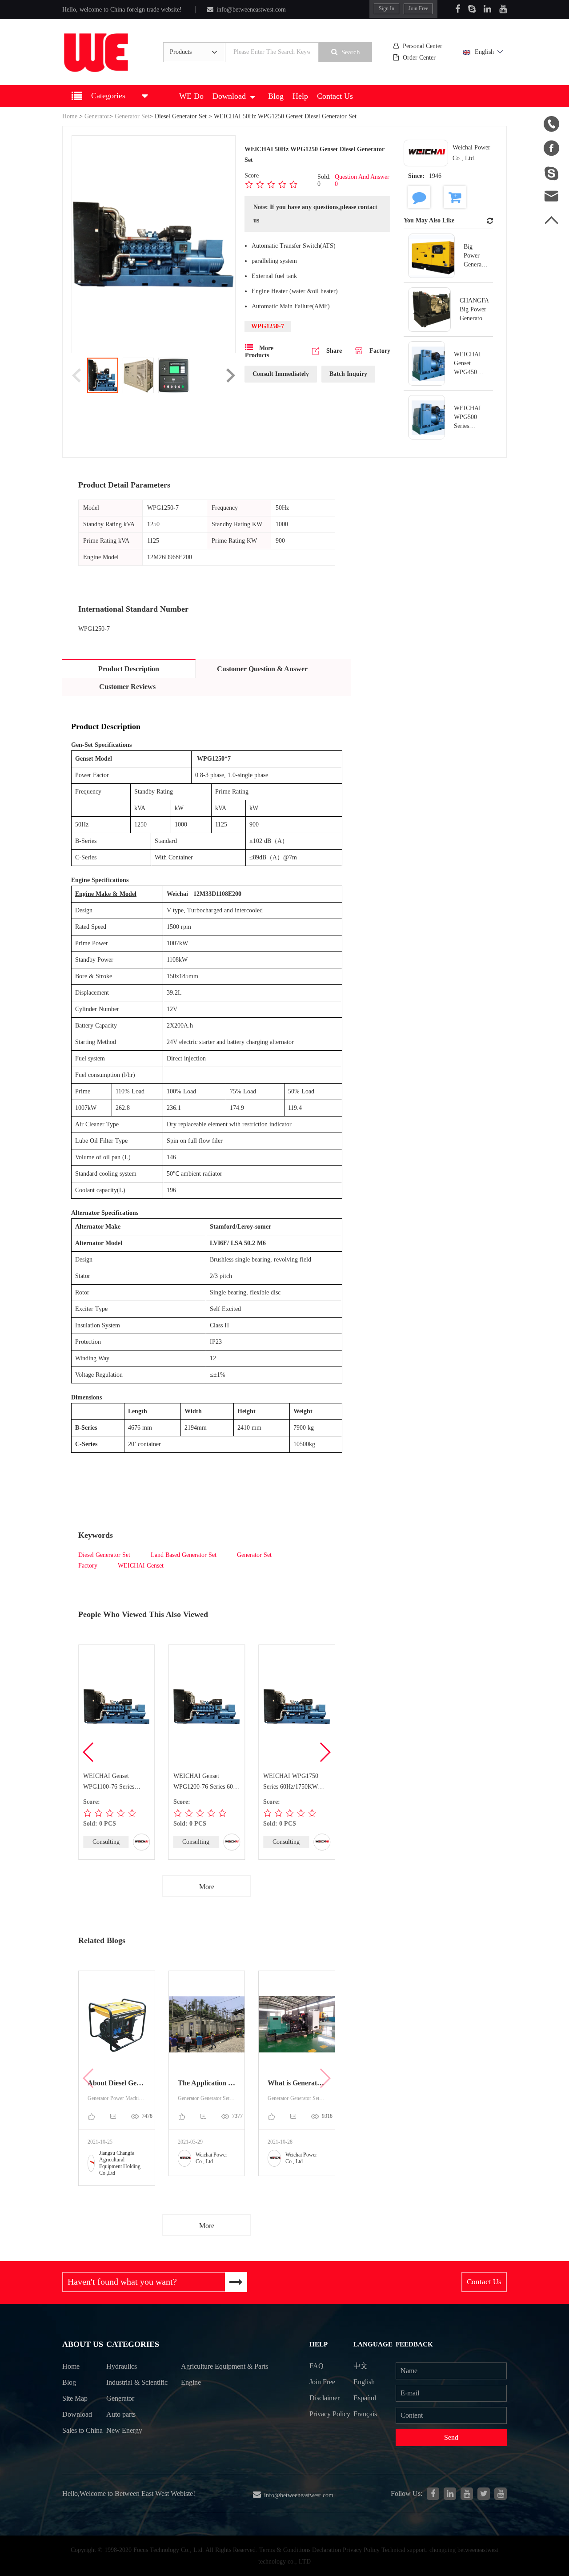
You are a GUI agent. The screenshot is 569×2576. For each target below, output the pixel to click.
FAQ (317, 2366)
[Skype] (472, 9)
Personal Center (423, 46)
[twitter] (484, 2494)
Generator (97, 116)
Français (365, 2414)
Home (70, 116)
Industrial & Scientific (137, 2382)
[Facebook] (458, 9)
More (207, 1887)
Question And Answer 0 (362, 180)
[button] (325, 1752)
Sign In (387, 8)
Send (451, 2437)
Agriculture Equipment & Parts (224, 2366)
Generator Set (132, 116)
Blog (276, 96)
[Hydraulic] (467, 2494)
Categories (133, 2344)
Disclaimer (325, 2398)
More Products (259, 352)
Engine (191, 2382)
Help (300, 96)
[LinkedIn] (487, 9)
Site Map (75, 2398)
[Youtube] (503, 9)
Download (229, 96)
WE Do (191, 96)
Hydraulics (122, 2366)
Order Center (419, 58)
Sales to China (82, 2430)
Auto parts (121, 2414)
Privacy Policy (330, 2414)
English (484, 52)
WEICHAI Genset (141, 1566)
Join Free (418, 8)
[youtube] (501, 2494)
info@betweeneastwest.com (251, 10)
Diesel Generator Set (181, 116)
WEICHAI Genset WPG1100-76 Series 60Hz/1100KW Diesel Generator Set (110, 1782)
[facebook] (433, 2494)
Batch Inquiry (348, 374)
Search (351, 52)
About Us (83, 2344)
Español (365, 2398)
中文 (361, 2366)
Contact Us (335, 96)
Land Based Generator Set (184, 1555)
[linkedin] (450, 2494)
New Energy (124, 2430)
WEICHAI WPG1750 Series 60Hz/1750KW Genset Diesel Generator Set (294, 1782)
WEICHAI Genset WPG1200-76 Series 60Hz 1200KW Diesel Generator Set (207, 1782)
